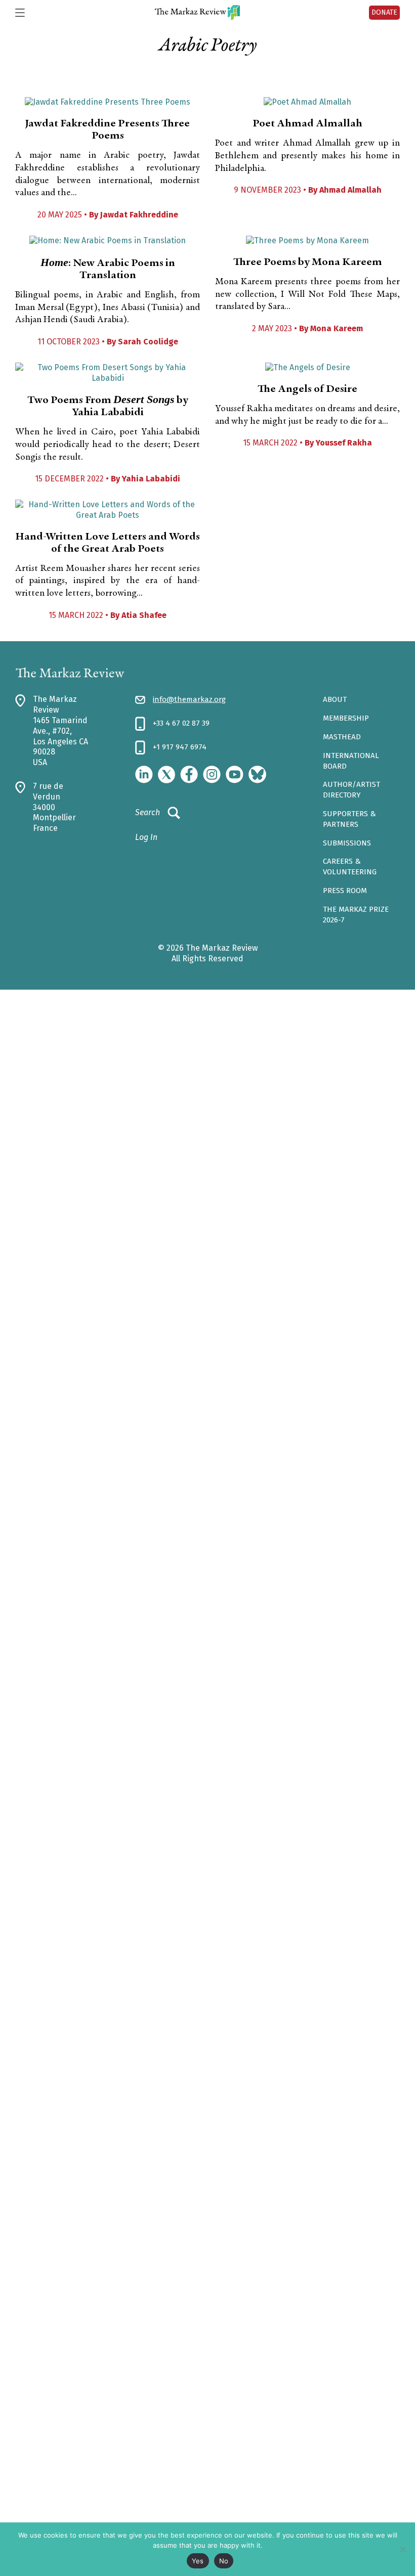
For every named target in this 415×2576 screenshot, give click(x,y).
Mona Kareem (337, 328)
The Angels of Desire (307, 389)
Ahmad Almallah (350, 190)
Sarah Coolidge (148, 342)
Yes (198, 2561)
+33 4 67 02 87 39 (181, 723)
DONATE (384, 12)
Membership (346, 718)
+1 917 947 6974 (180, 747)
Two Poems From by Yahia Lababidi (108, 407)
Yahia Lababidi (151, 479)
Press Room (345, 891)
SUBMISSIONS (347, 843)
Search (148, 812)
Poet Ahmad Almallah (307, 124)
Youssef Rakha (344, 443)
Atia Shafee (144, 615)
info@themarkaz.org (189, 699)
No (224, 2561)
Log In (146, 837)
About (335, 699)
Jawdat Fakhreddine (139, 215)
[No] (402, 2549)
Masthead (342, 737)
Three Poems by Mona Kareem (308, 262)
